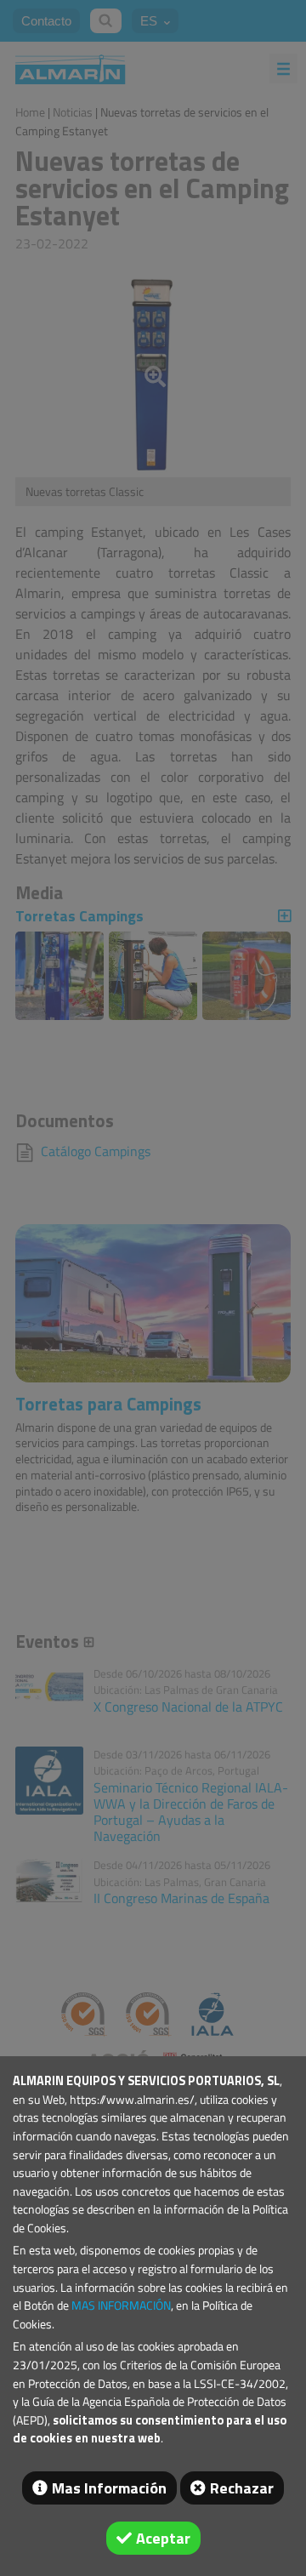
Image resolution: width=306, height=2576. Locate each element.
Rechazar (242, 2488)
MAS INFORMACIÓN (121, 2305)
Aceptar (163, 2538)
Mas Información (109, 2488)
